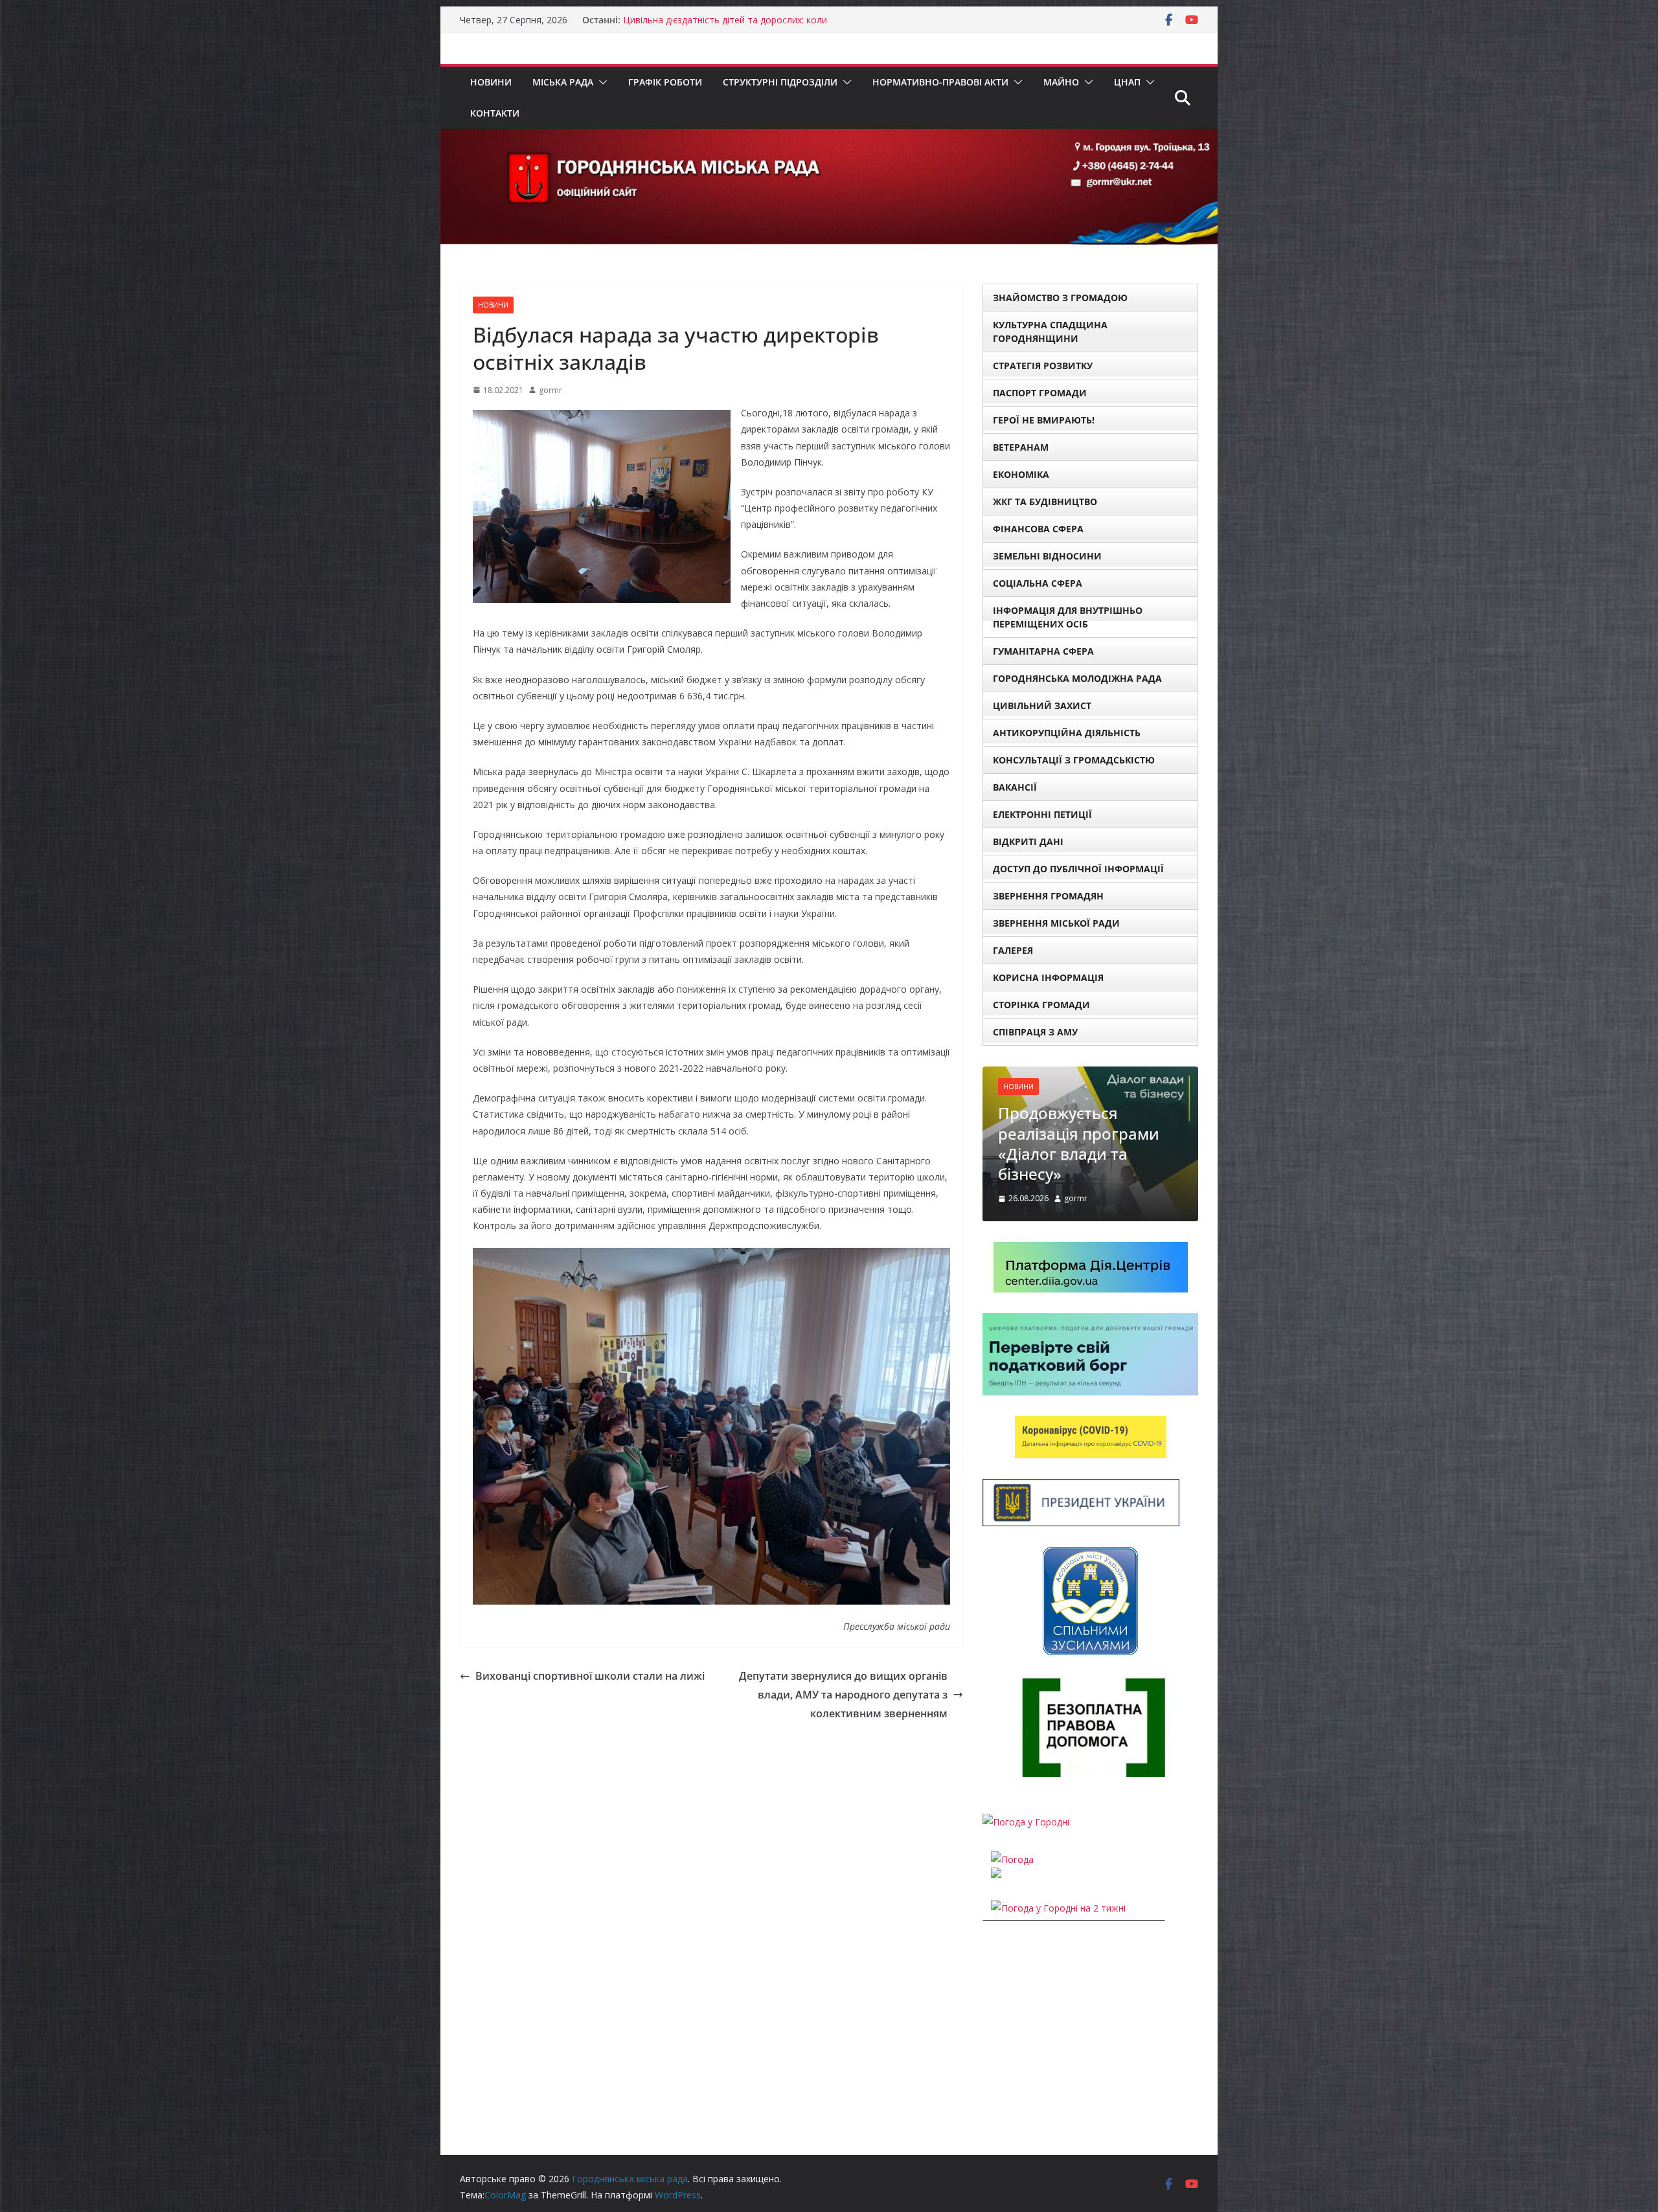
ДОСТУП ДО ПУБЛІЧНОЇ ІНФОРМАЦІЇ (1078, 869)
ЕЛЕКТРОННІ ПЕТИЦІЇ (1042, 814)
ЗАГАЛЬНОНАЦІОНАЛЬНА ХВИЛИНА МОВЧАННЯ (1086, 1100)
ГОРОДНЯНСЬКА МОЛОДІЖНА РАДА (1077, 678)
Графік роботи (665, 82)
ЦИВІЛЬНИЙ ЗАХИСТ (1042, 705)
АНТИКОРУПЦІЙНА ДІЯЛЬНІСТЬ (1067, 733)
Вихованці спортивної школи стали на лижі (590, 1676)
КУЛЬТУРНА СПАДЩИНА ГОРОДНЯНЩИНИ (1050, 332)
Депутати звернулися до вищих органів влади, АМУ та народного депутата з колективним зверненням (843, 1695)
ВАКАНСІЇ (1015, 787)
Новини (491, 82)
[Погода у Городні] (1026, 1769)
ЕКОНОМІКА (1021, 474)
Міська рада (563, 82)
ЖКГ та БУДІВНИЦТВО (1045, 502)
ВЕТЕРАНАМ (1021, 447)
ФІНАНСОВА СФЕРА (1038, 529)
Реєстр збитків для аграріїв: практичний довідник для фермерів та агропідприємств (741, 26)
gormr (551, 390)
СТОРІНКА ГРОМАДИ (1041, 1005)
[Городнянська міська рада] (829, 138)
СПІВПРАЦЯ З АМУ (1035, 1032)
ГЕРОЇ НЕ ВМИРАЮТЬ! (1044, 420)
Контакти (495, 113)
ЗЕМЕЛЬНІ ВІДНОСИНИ (1047, 556)
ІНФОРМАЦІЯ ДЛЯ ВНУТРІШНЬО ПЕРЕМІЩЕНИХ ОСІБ (1068, 617)
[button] (600, 82)
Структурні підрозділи (780, 82)
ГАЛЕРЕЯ (1013, 950)
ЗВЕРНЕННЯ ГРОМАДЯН (1048, 896)
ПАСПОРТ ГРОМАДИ (1040, 393)
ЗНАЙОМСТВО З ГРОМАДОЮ (1060, 298)
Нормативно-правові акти (940, 82)
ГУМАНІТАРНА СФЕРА (1043, 651)
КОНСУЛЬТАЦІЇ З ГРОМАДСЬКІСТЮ (1074, 760)
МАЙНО (1061, 82)
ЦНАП (1127, 82)
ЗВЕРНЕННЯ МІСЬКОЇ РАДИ (1056, 923)
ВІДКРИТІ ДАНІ (1028, 841)
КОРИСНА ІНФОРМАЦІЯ (1048, 977)
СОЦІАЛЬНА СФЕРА (1038, 583)
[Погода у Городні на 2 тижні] (1058, 1855)
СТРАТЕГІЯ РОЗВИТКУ (1043, 366)
